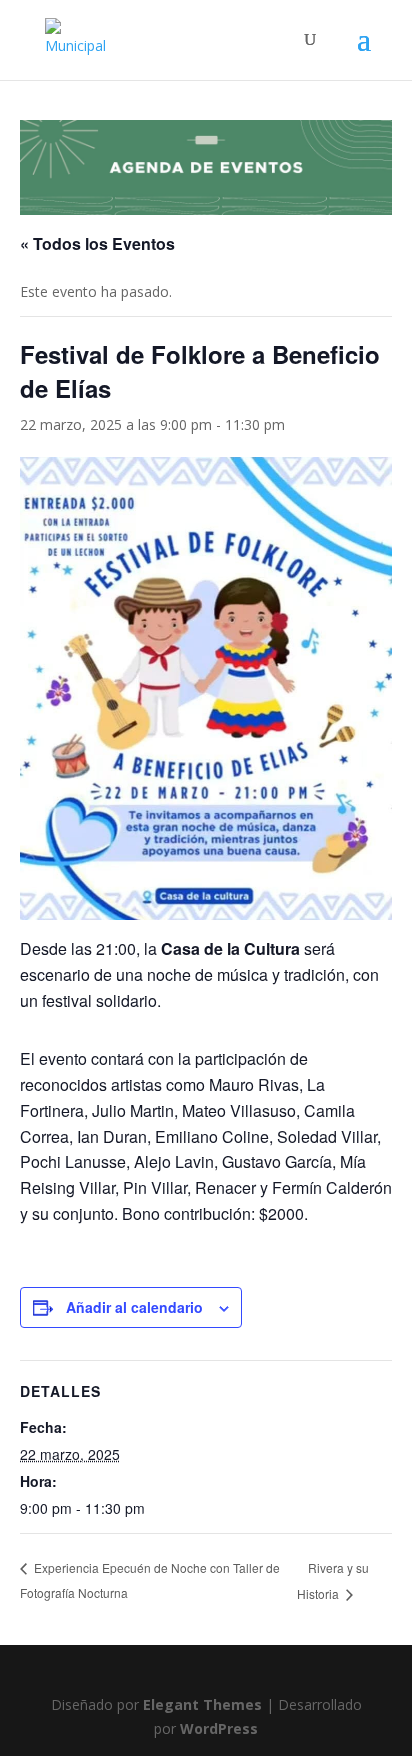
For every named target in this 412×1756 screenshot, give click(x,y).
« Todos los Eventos (97, 243)
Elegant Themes (202, 1704)
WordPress (219, 1728)
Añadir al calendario (134, 1307)
